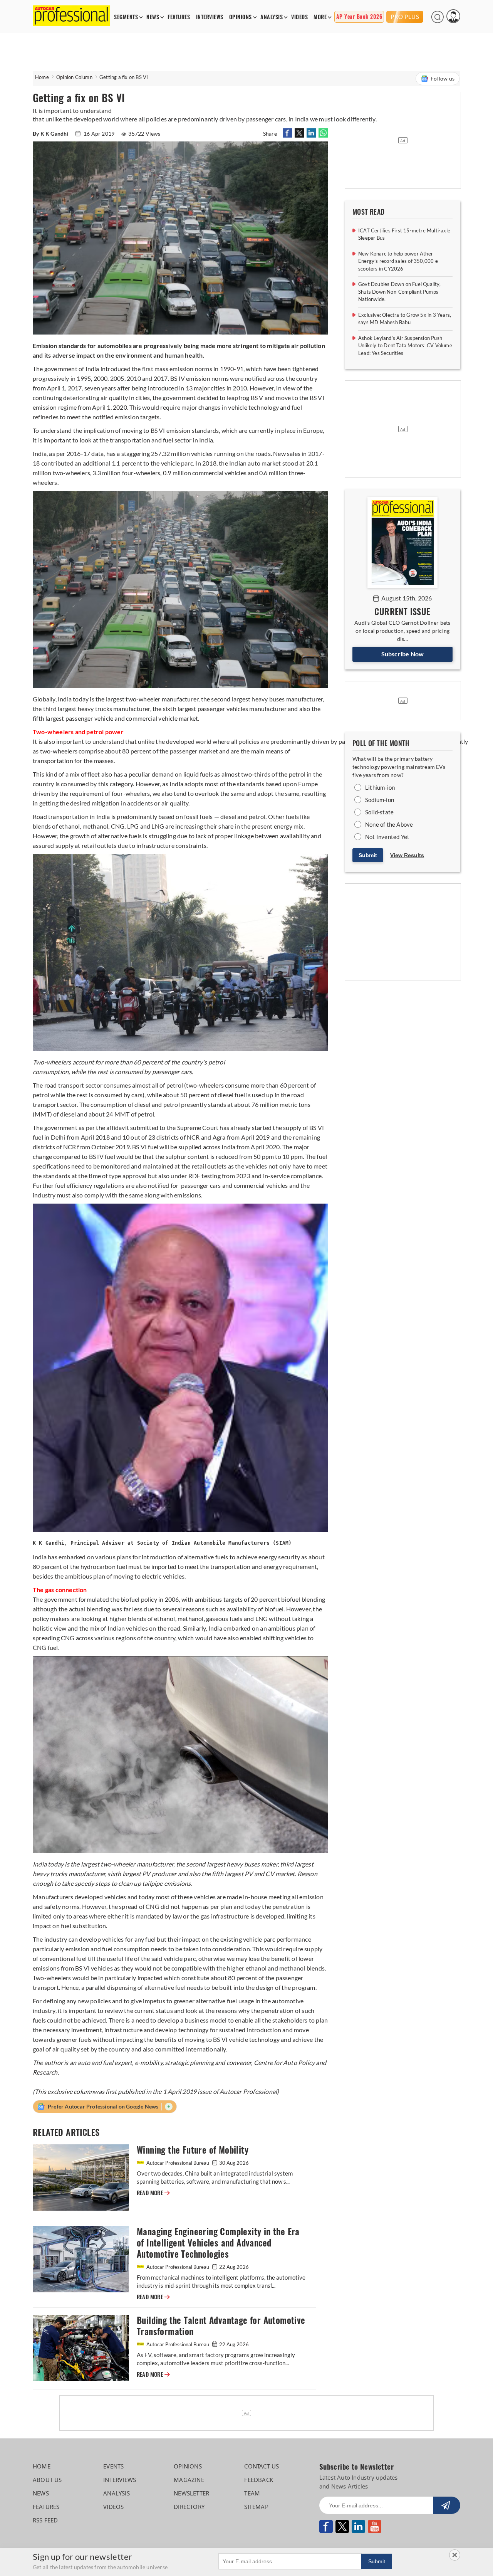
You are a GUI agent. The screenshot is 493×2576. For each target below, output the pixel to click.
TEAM (252, 2493)
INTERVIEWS (210, 17)
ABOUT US (47, 2480)
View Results (407, 855)
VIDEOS (299, 17)
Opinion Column (74, 77)
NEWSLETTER (191, 2493)
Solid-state (379, 812)
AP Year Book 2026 (359, 17)
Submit (368, 855)
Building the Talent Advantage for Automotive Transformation (221, 2326)
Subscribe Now (403, 654)
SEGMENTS (126, 17)
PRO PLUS (405, 17)
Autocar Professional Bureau (178, 2163)
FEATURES (179, 17)
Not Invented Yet (387, 837)
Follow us (443, 78)
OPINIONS (241, 17)
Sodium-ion (380, 800)
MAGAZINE (189, 2480)
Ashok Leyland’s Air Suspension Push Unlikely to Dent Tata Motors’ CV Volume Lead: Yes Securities (405, 346)
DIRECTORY (189, 2507)
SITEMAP (256, 2507)
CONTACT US (262, 2466)
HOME (42, 2466)
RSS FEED (45, 2520)
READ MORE (153, 2193)
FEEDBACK (259, 2480)
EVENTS (113, 2466)
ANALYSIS (272, 17)
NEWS (153, 17)
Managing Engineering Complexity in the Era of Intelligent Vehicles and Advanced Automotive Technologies (218, 2243)
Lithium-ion (380, 787)
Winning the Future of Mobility (193, 2150)
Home (42, 77)
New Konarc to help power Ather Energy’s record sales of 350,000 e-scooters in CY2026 (399, 261)
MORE (320, 17)
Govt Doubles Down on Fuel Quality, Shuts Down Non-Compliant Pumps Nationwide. (399, 292)
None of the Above (389, 824)
